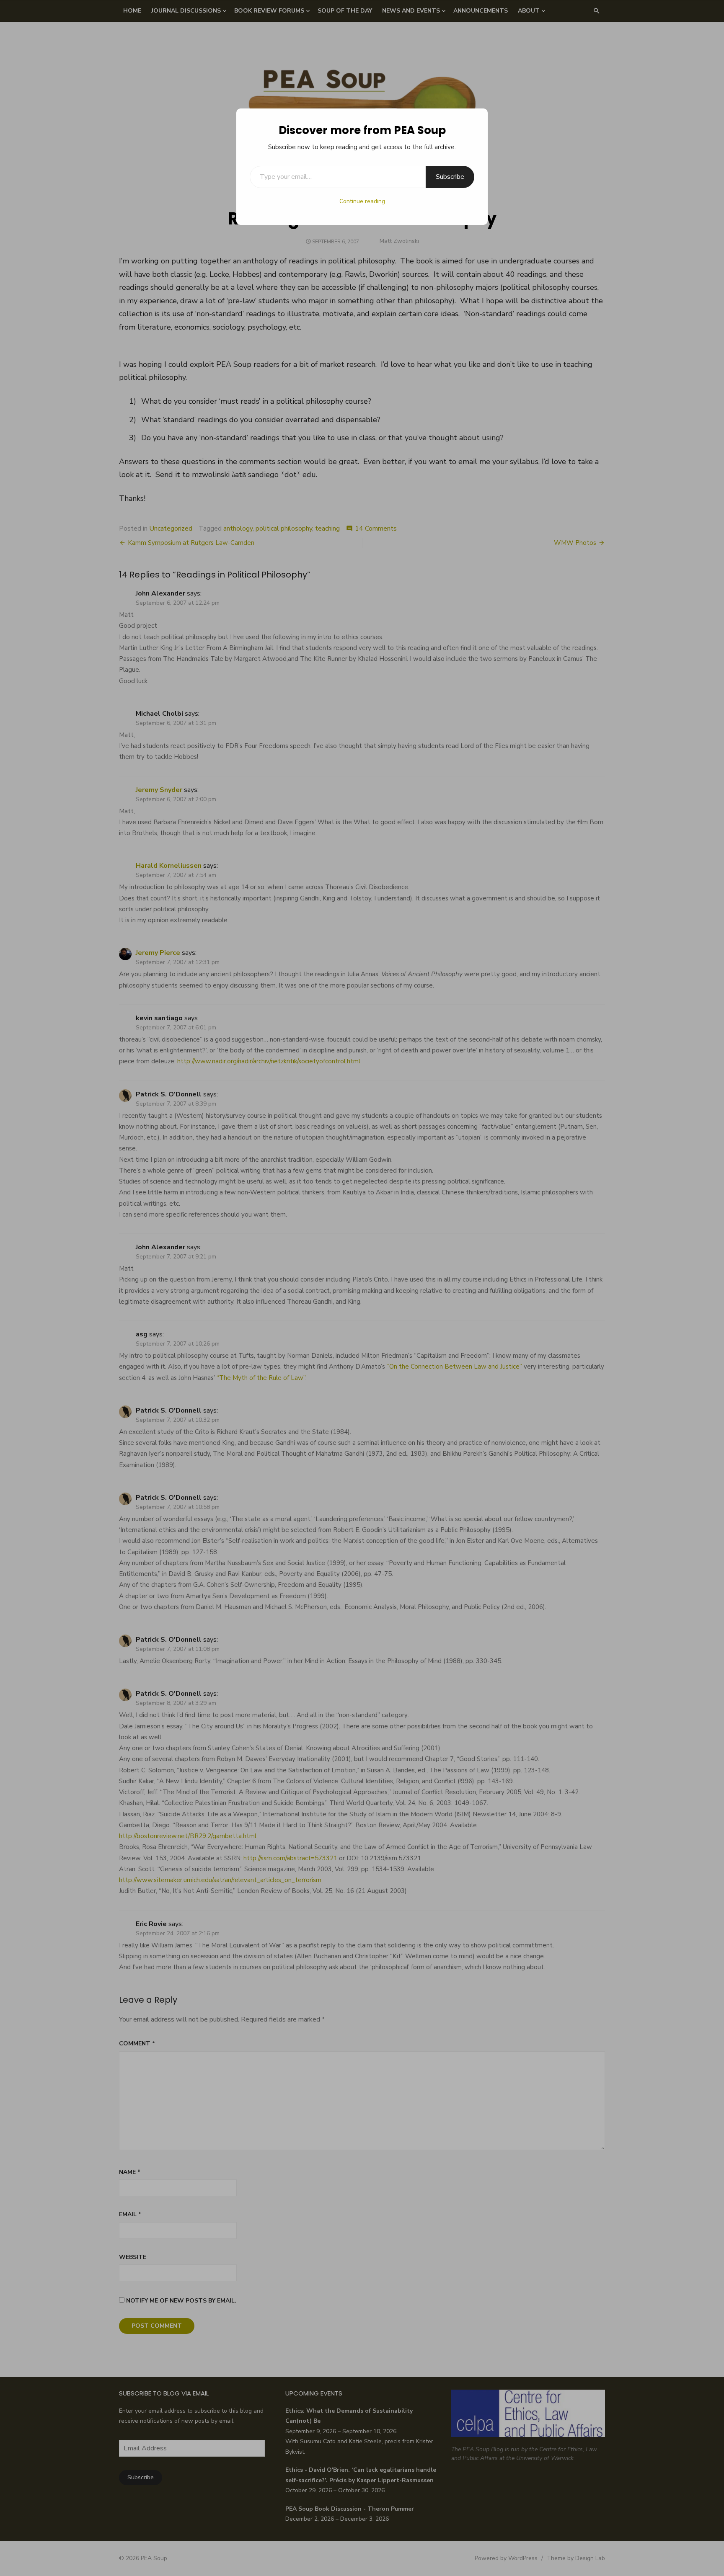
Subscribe (450, 177)
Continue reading (362, 201)
